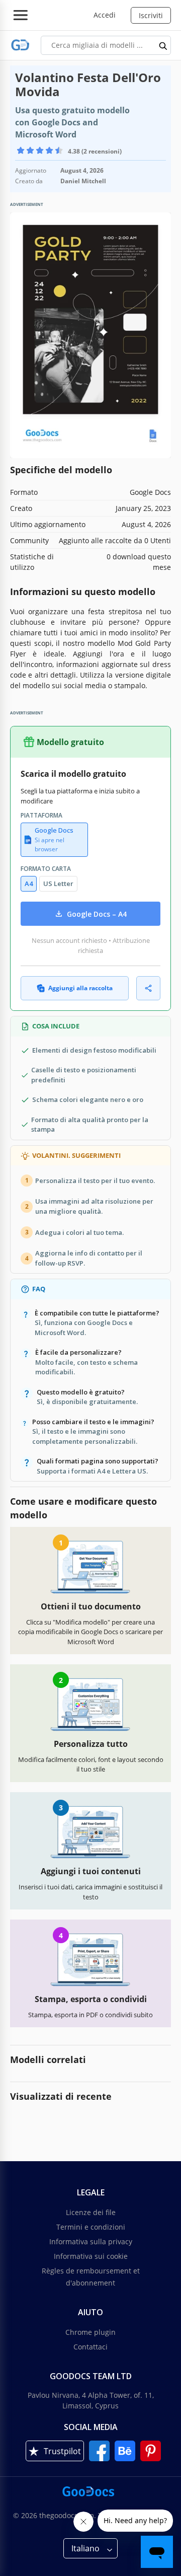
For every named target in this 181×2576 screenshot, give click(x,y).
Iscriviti (151, 15)
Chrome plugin (90, 2332)
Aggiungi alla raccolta (80, 988)
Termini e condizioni (91, 2227)
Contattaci (90, 2347)
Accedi (105, 15)
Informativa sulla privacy (91, 2241)
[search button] (163, 45)
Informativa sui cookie (91, 2256)
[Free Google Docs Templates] (20, 45)
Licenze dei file (91, 2212)
